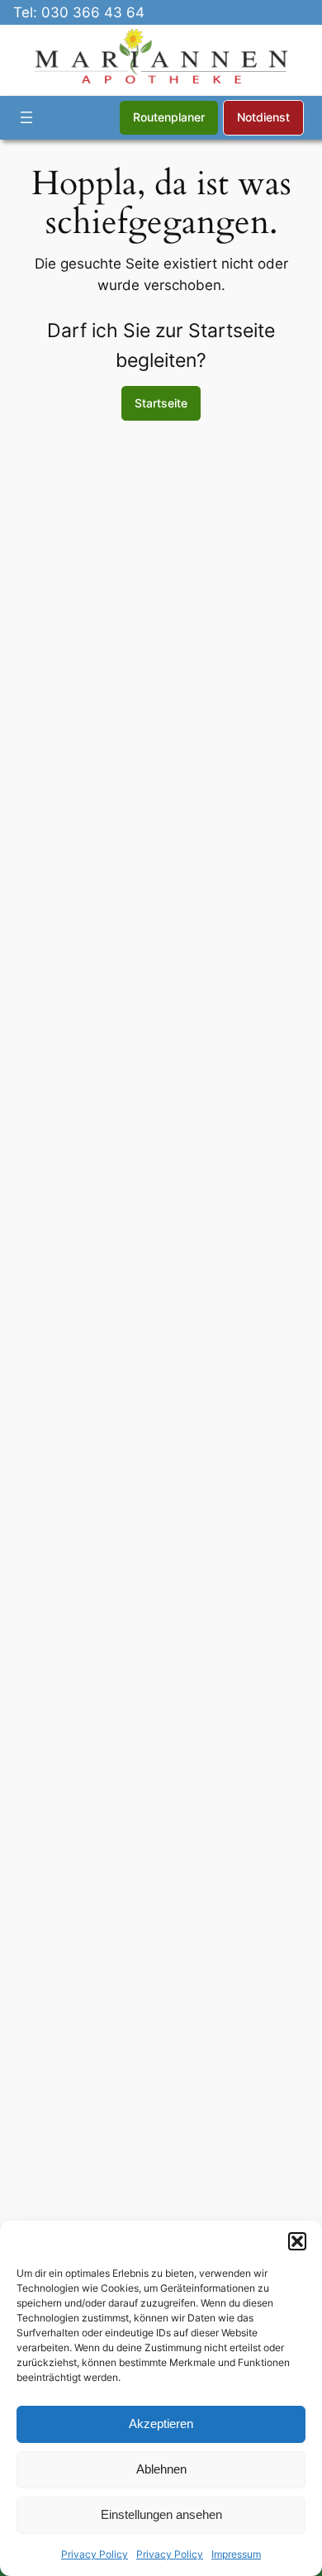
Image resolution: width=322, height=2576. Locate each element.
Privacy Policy (95, 2554)
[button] (297, 2241)
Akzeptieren (161, 2424)
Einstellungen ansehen (161, 2514)
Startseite (161, 403)
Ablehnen (161, 2469)
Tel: (27, 12)
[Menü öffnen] (26, 117)
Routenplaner (169, 117)
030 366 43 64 (93, 12)
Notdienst (263, 117)
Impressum (236, 2554)
